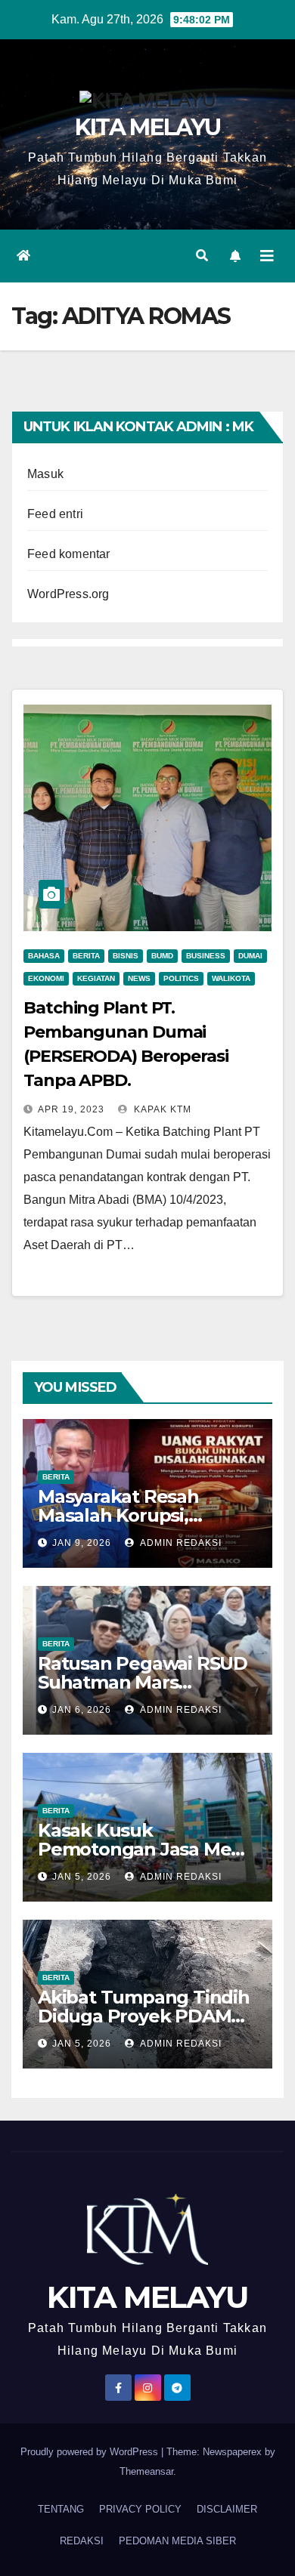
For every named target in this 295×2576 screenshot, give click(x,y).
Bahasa (44, 956)
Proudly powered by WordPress (91, 2452)
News (139, 978)
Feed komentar (69, 554)
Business (206, 956)
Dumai (250, 956)
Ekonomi (46, 978)
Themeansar (146, 2471)
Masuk (45, 474)
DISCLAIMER (227, 2509)
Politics (181, 978)
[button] (202, 256)
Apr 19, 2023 (71, 1109)
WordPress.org (68, 594)
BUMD (162, 956)
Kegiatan (96, 978)
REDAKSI (82, 2541)
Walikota (231, 978)
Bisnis (126, 956)
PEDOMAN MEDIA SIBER (177, 2541)
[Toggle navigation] (267, 256)
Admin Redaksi (180, 1543)
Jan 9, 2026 (82, 1543)
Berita (86, 956)
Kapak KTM (161, 1109)
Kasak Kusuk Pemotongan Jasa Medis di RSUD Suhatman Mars (147, 1849)
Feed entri (55, 514)
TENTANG (61, 2509)
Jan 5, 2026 (82, 1877)
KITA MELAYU (147, 127)
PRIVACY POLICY (140, 2509)
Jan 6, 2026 (82, 1710)
